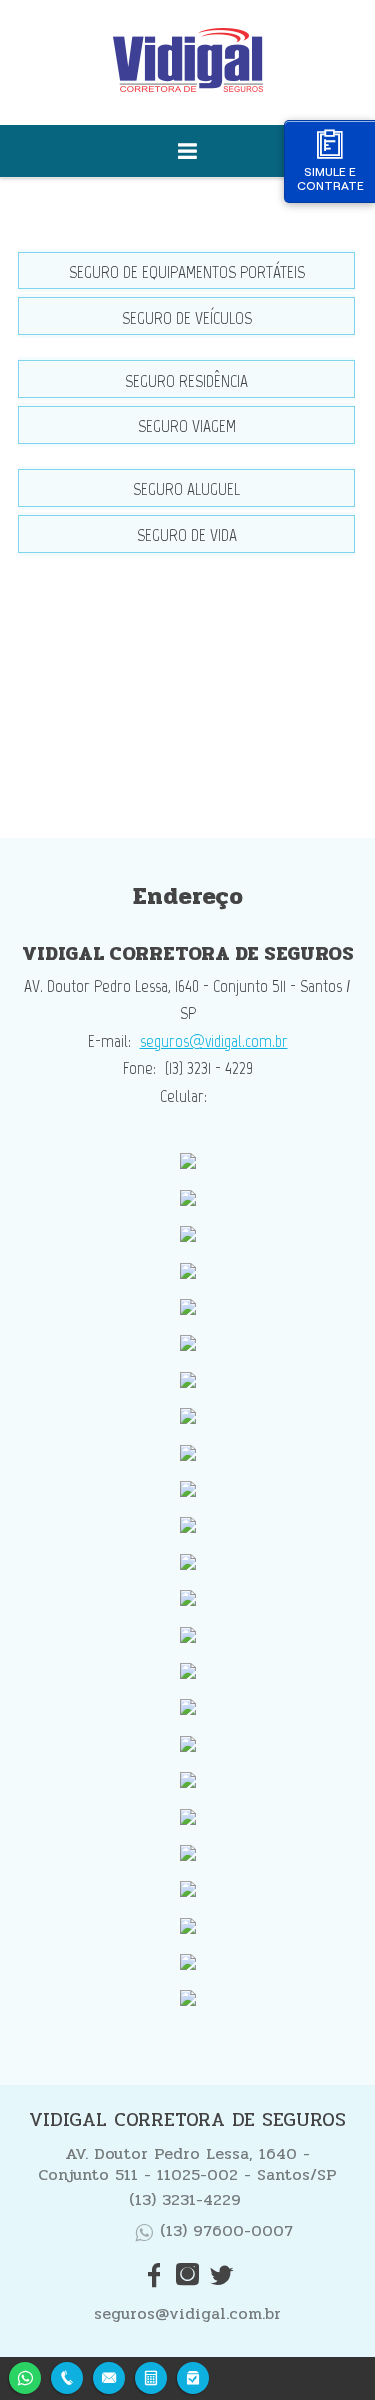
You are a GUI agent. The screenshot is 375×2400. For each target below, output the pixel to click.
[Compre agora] (193, 2375)
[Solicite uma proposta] (151, 2375)
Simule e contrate (330, 178)
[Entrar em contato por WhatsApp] (25, 2375)
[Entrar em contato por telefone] (67, 2378)
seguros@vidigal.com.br (214, 1041)
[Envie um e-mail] (109, 2375)
